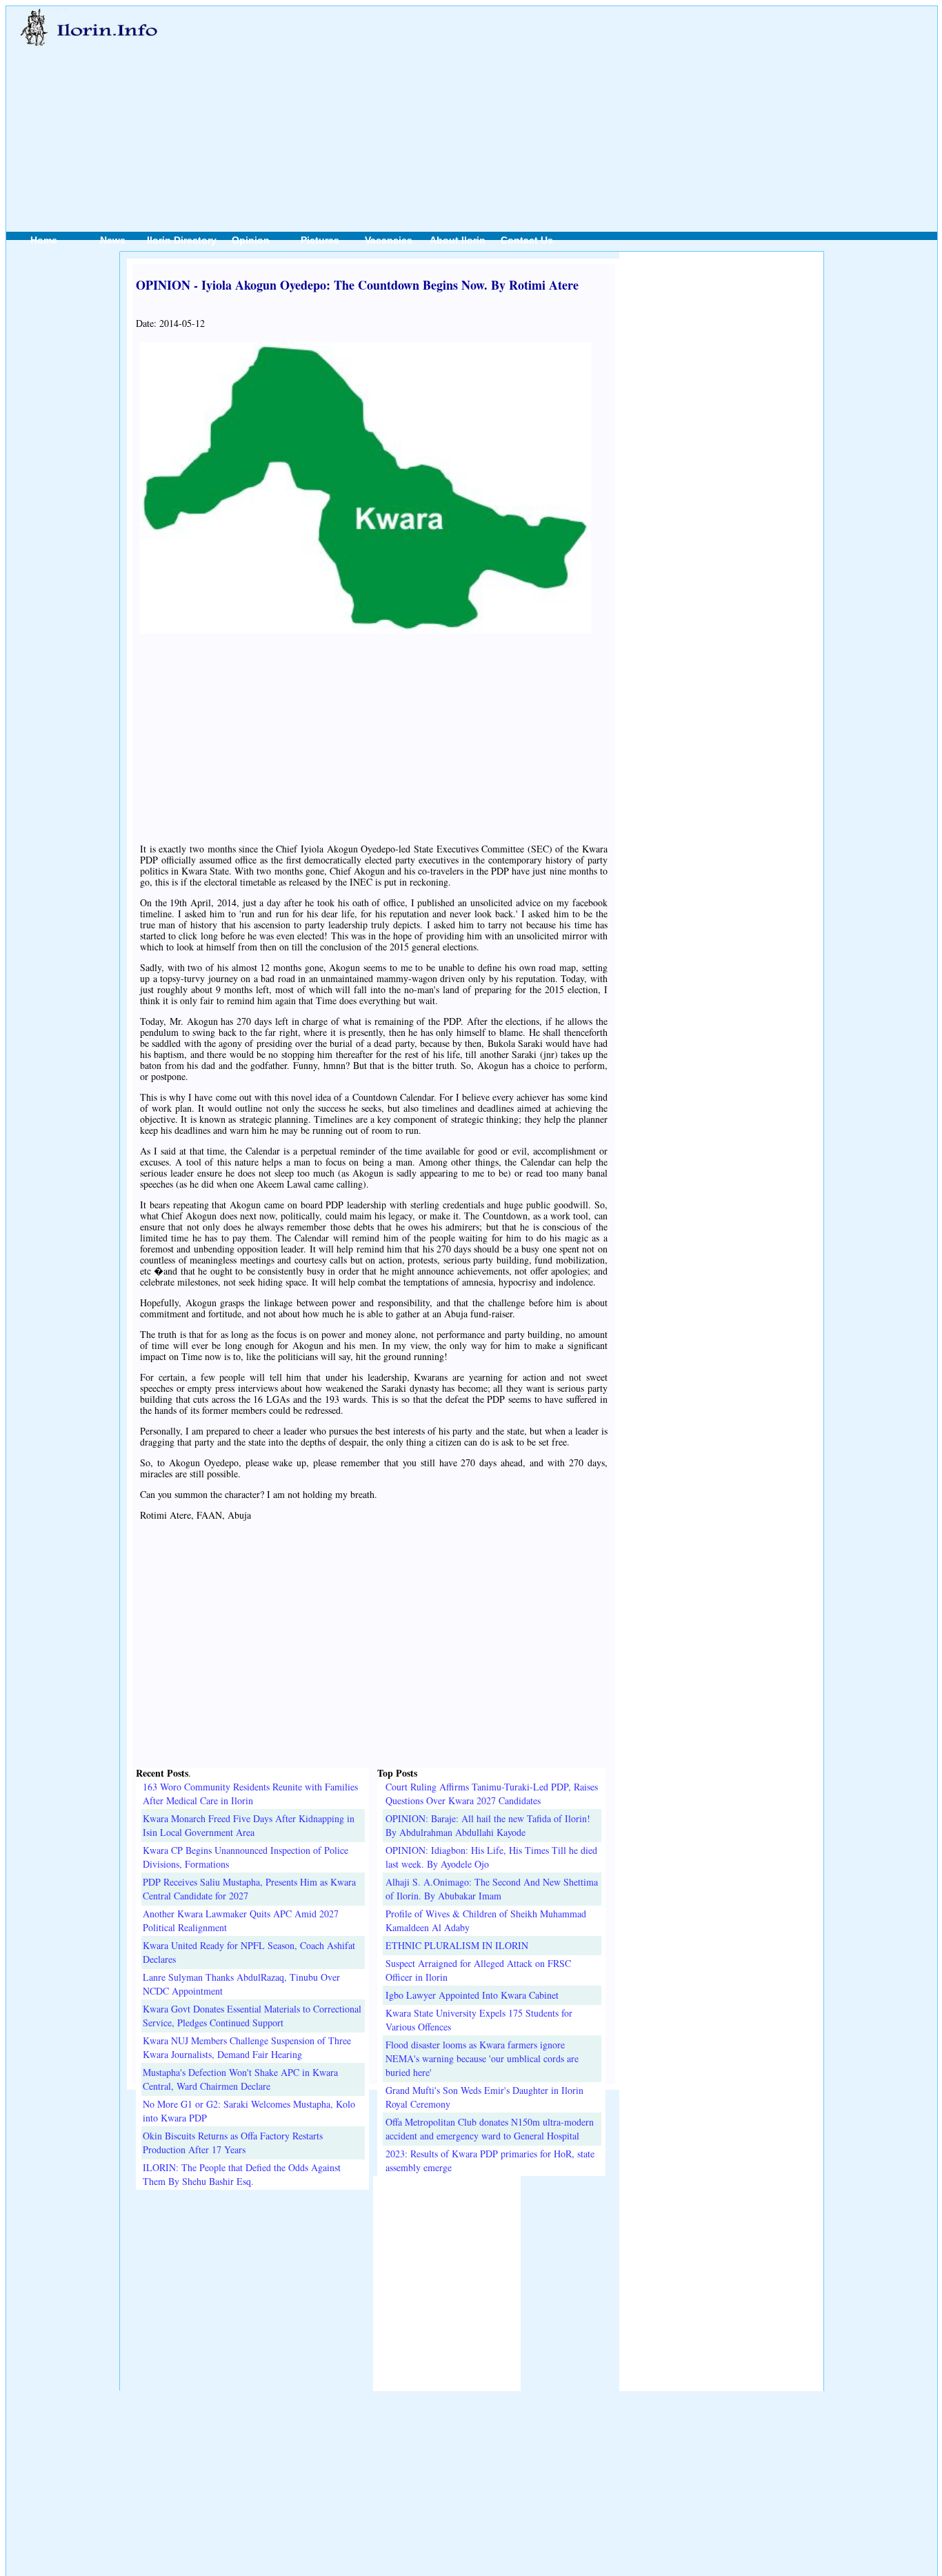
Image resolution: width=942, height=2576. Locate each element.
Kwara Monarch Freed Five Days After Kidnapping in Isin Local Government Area (249, 1825)
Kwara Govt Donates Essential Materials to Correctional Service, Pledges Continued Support (252, 2016)
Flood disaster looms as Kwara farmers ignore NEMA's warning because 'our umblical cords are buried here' (482, 2058)
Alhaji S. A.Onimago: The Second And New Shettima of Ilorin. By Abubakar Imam (492, 1889)
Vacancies (389, 240)
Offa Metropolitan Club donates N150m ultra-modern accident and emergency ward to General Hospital (490, 2129)
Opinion (251, 240)
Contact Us (527, 240)
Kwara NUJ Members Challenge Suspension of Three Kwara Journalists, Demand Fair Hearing (247, 2047)
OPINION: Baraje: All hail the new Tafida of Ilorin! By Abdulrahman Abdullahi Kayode (488, 1825)
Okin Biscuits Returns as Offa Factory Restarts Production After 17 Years (233, 2143)
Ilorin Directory (182, 240)
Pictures (320, 240)
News (113, 240)
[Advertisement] (540, 104)
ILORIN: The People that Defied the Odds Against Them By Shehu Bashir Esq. (242, 2174)
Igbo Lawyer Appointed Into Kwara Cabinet (472, 1995)
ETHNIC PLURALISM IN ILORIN (457, 1945)
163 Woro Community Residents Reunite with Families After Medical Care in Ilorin (250, 1794)
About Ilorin (458, 240)
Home (44, 240)
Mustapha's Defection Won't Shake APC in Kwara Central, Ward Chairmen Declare (240, 2079)
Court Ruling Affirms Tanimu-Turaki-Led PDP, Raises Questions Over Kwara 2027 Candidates (492, 1794)
